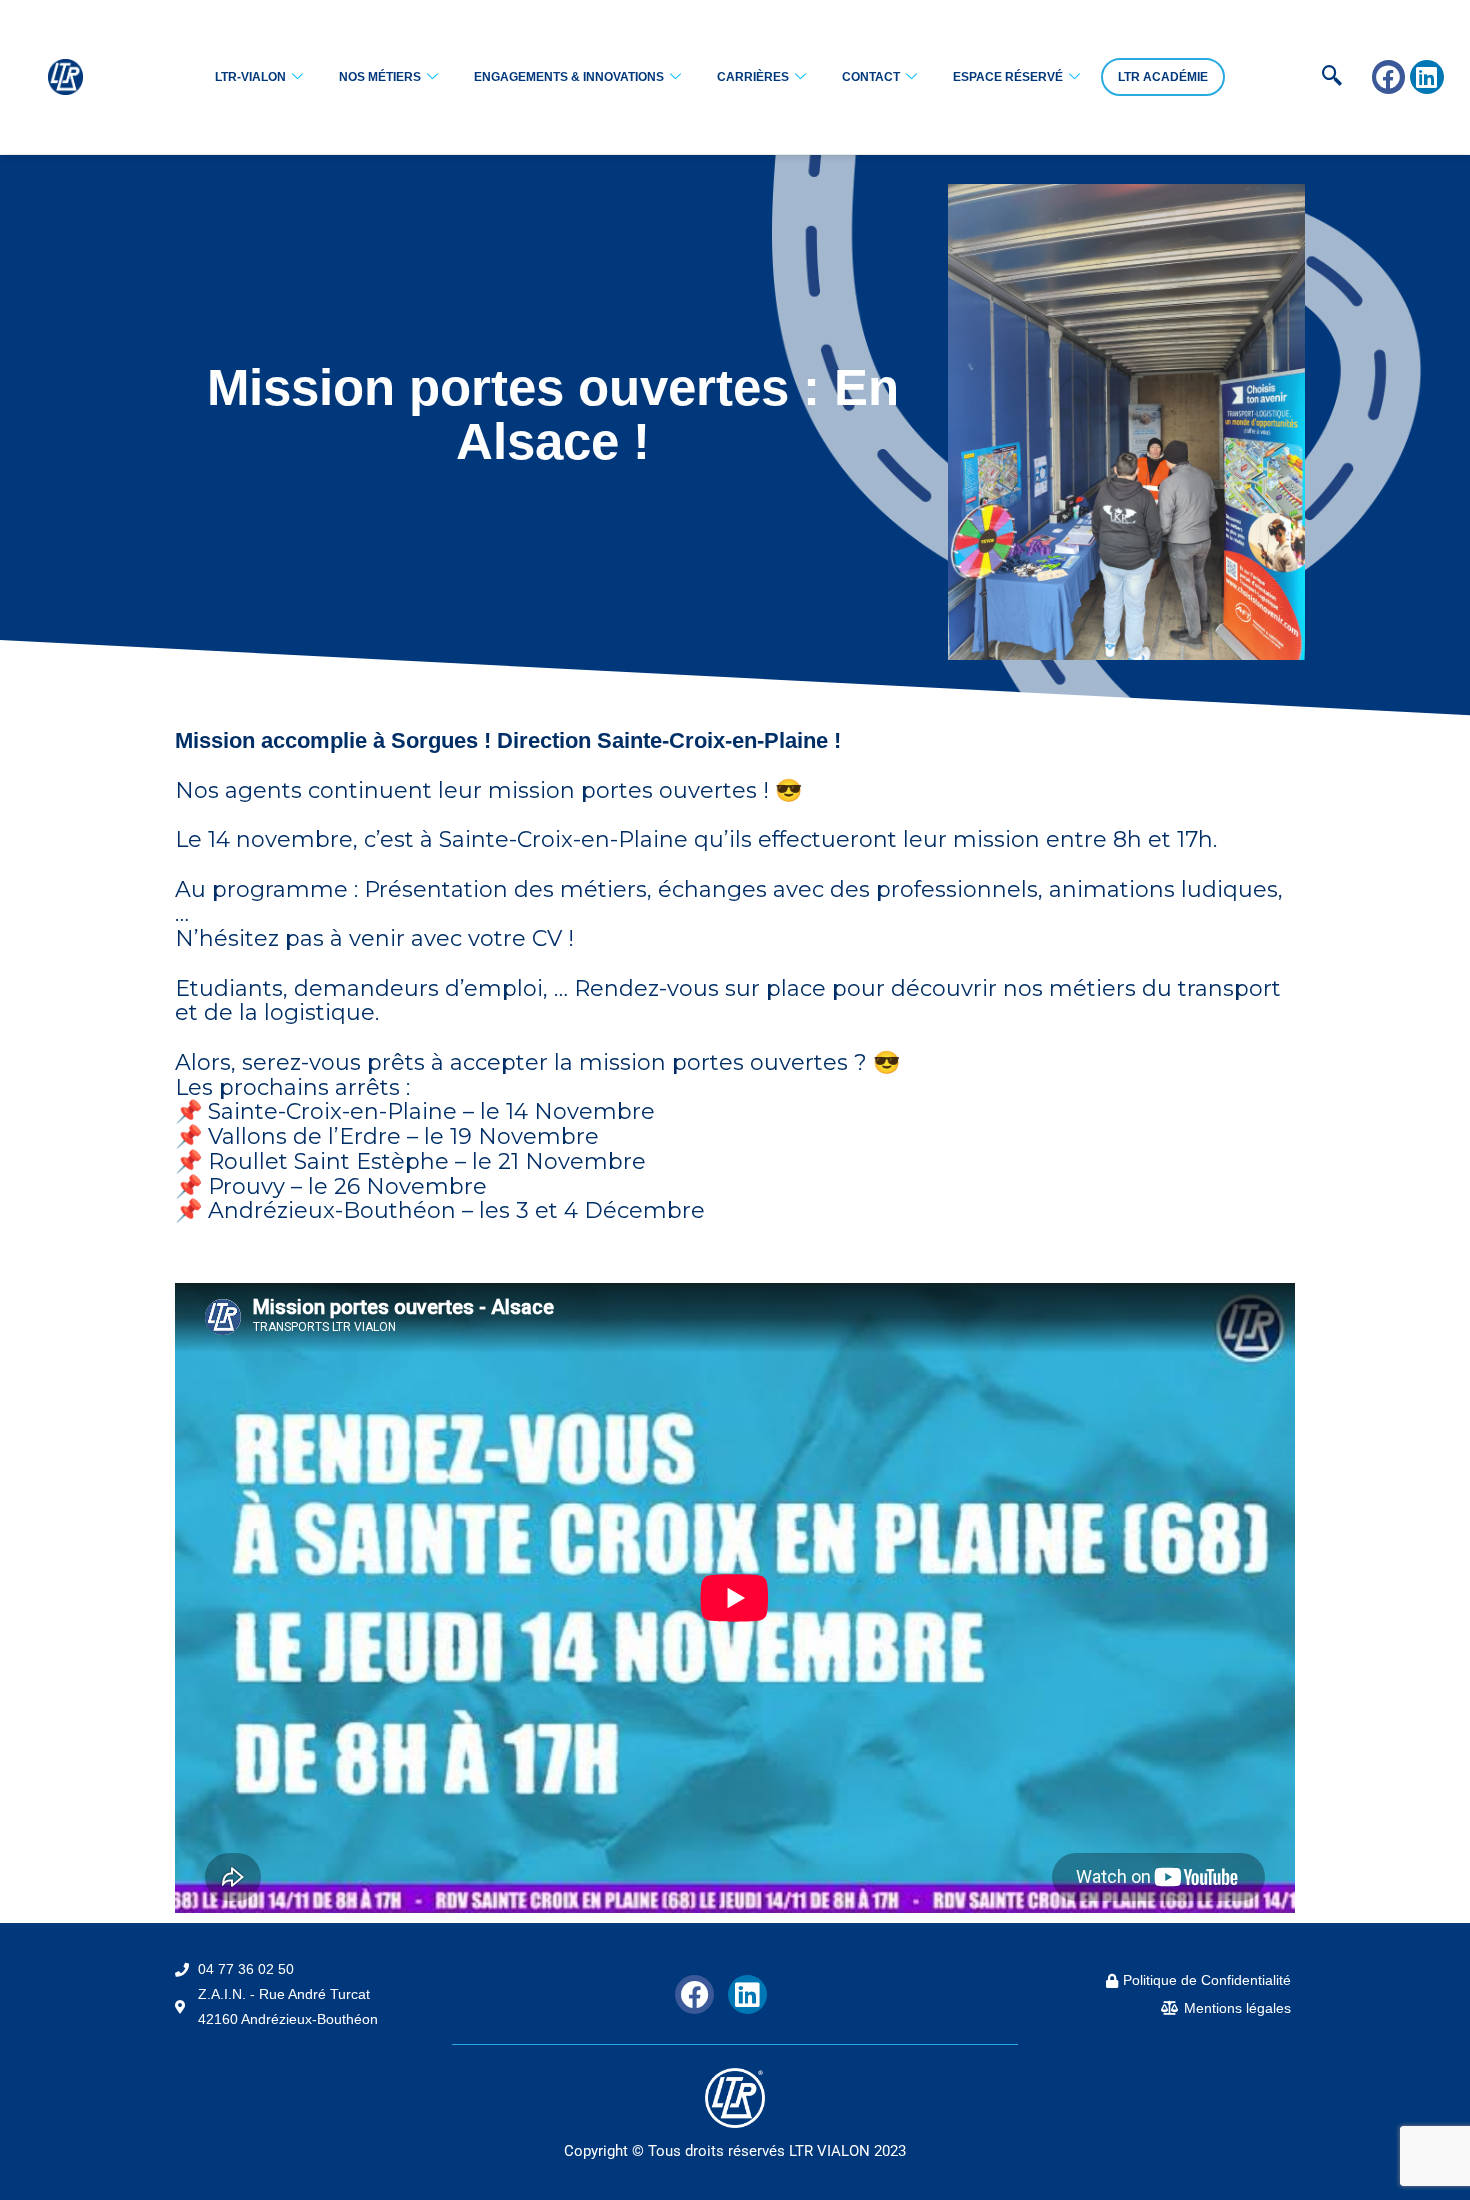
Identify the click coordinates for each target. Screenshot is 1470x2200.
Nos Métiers (380, 77)
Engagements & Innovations (569, 77)
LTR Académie (1163, 77)
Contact (871, 77)
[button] (1301, 77)
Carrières (753, 77)
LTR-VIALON (250, 77)
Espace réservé (1008, 77)
